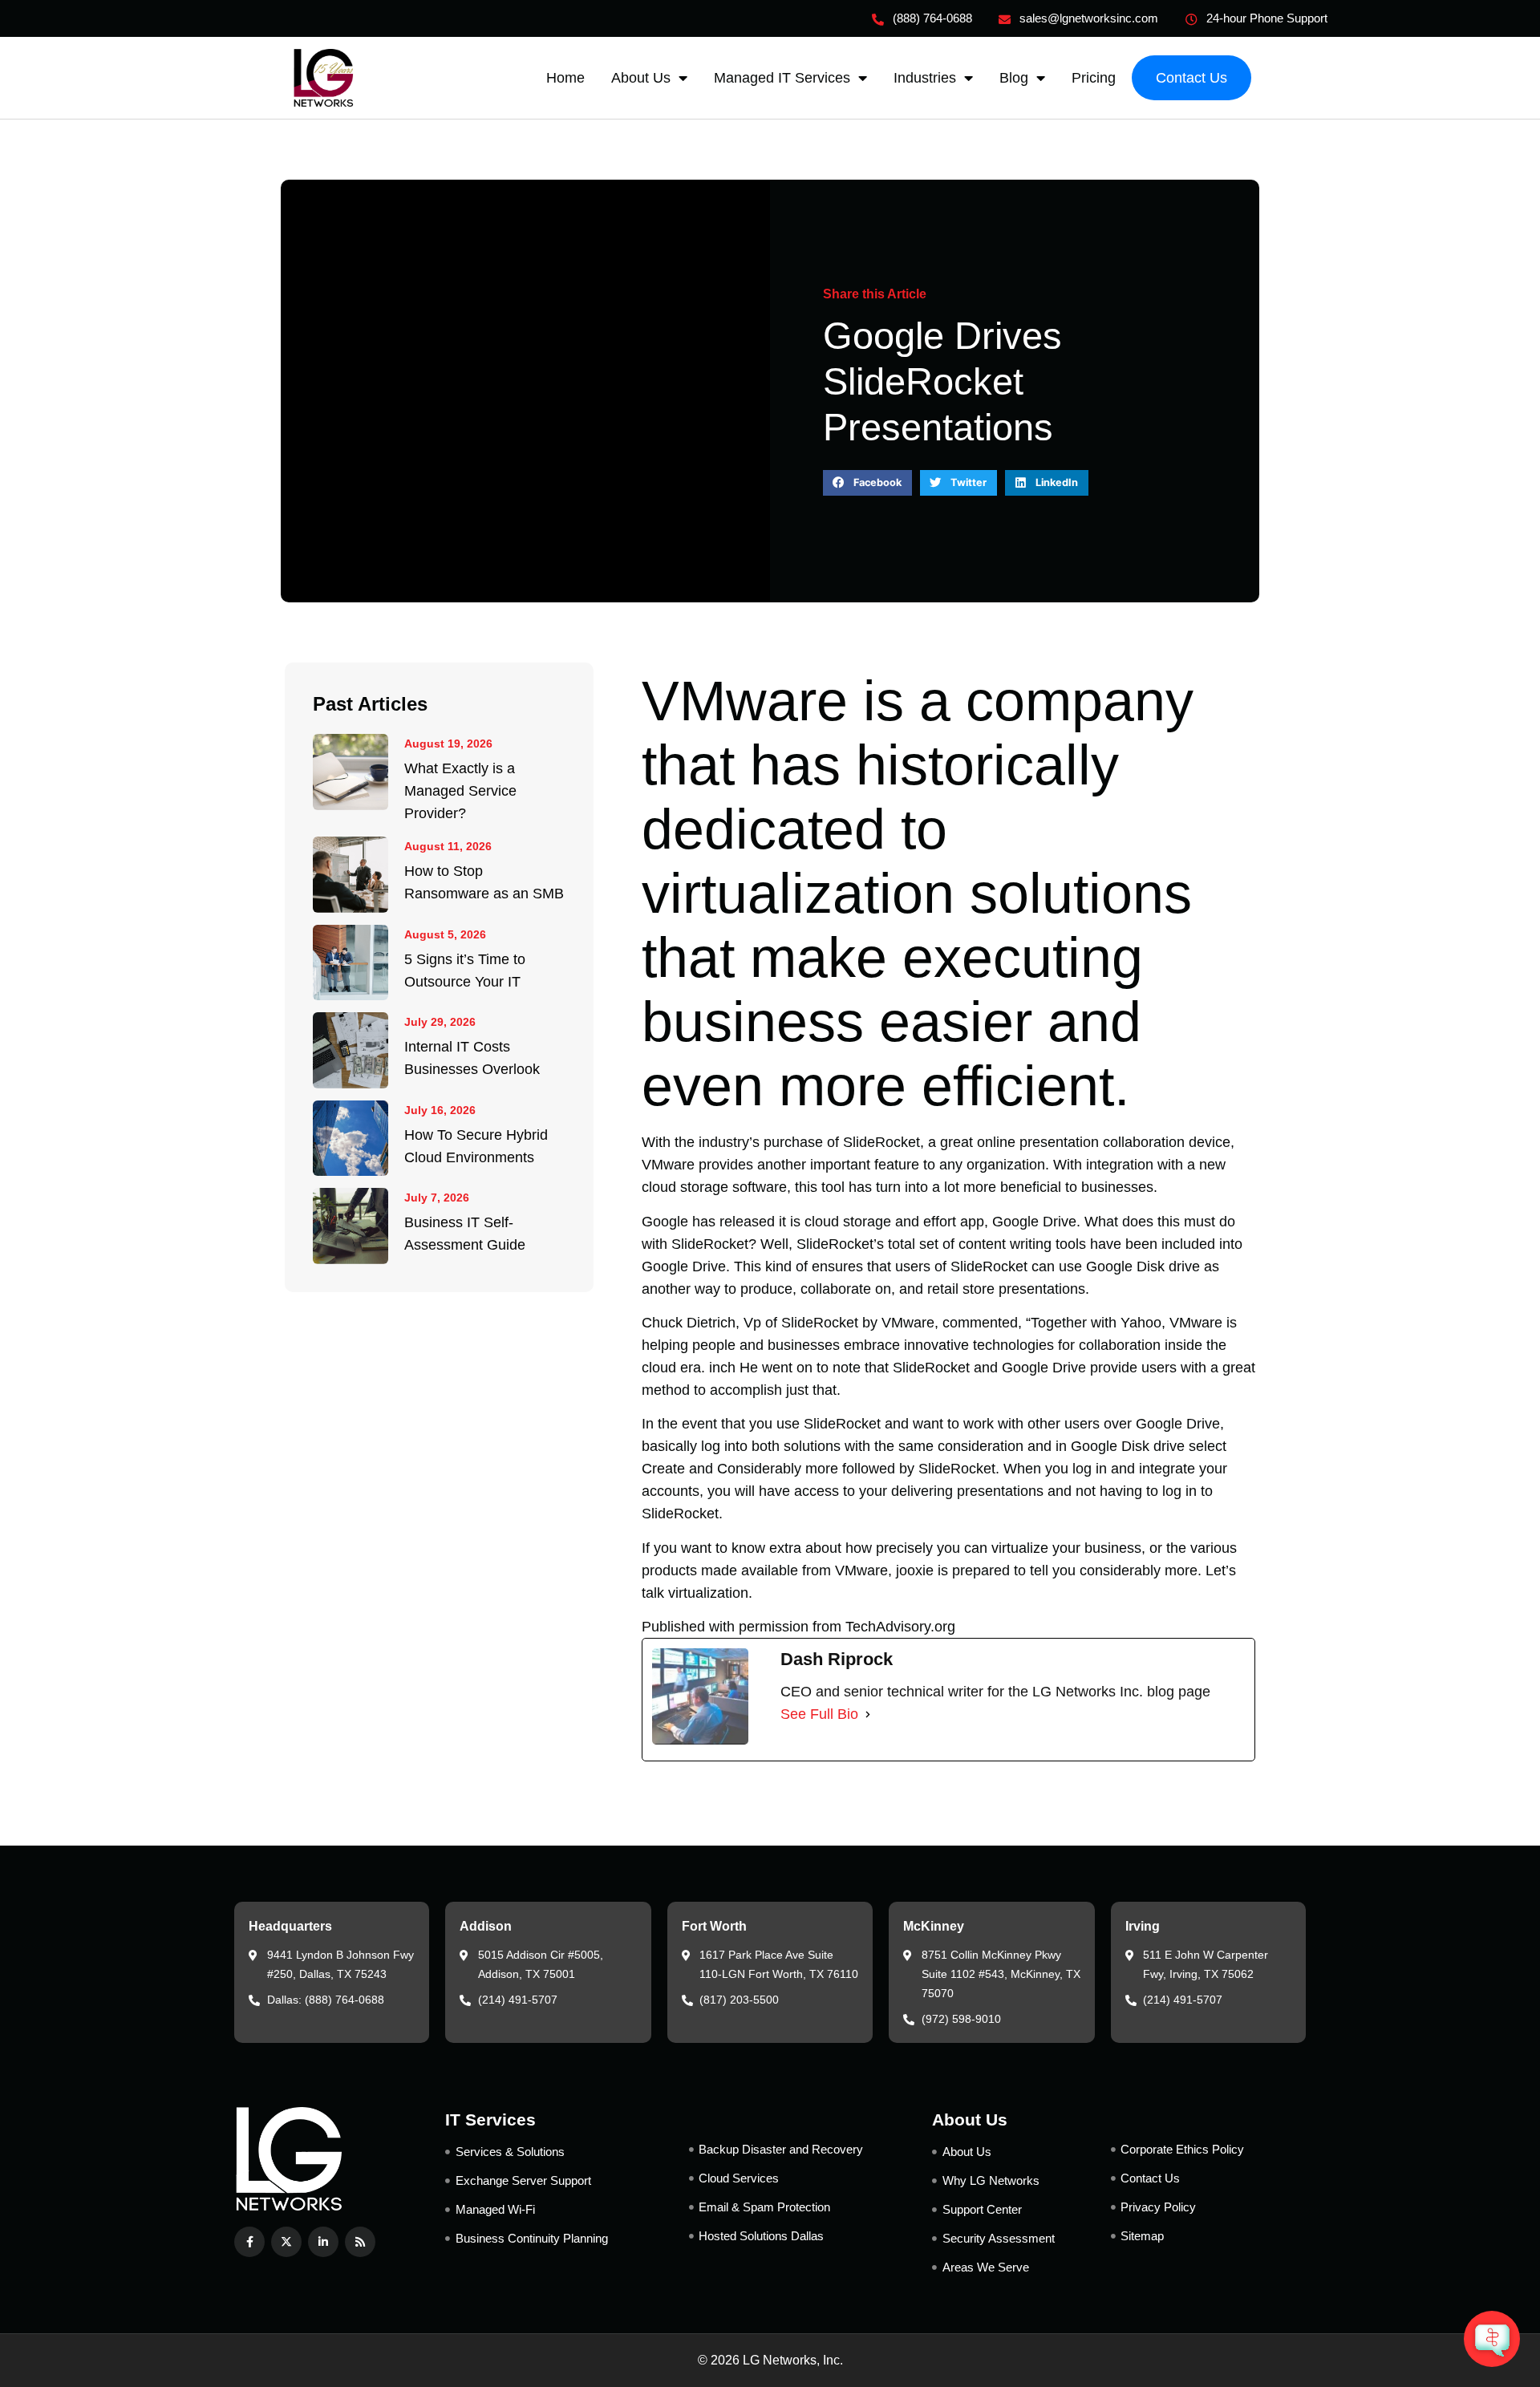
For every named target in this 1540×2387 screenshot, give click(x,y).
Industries (925, 78)
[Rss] (360, 2242)
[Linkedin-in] (323, 2242)
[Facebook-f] (249, 2242)
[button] (867, 483)
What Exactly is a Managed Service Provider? (460, 791)
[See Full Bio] (868, 1714)
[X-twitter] (286, 2242)
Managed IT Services (782, 78)
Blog (1014, 78)
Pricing (1094, 78)
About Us (641, 78)
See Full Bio (819, 1714)
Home (565, 78)
